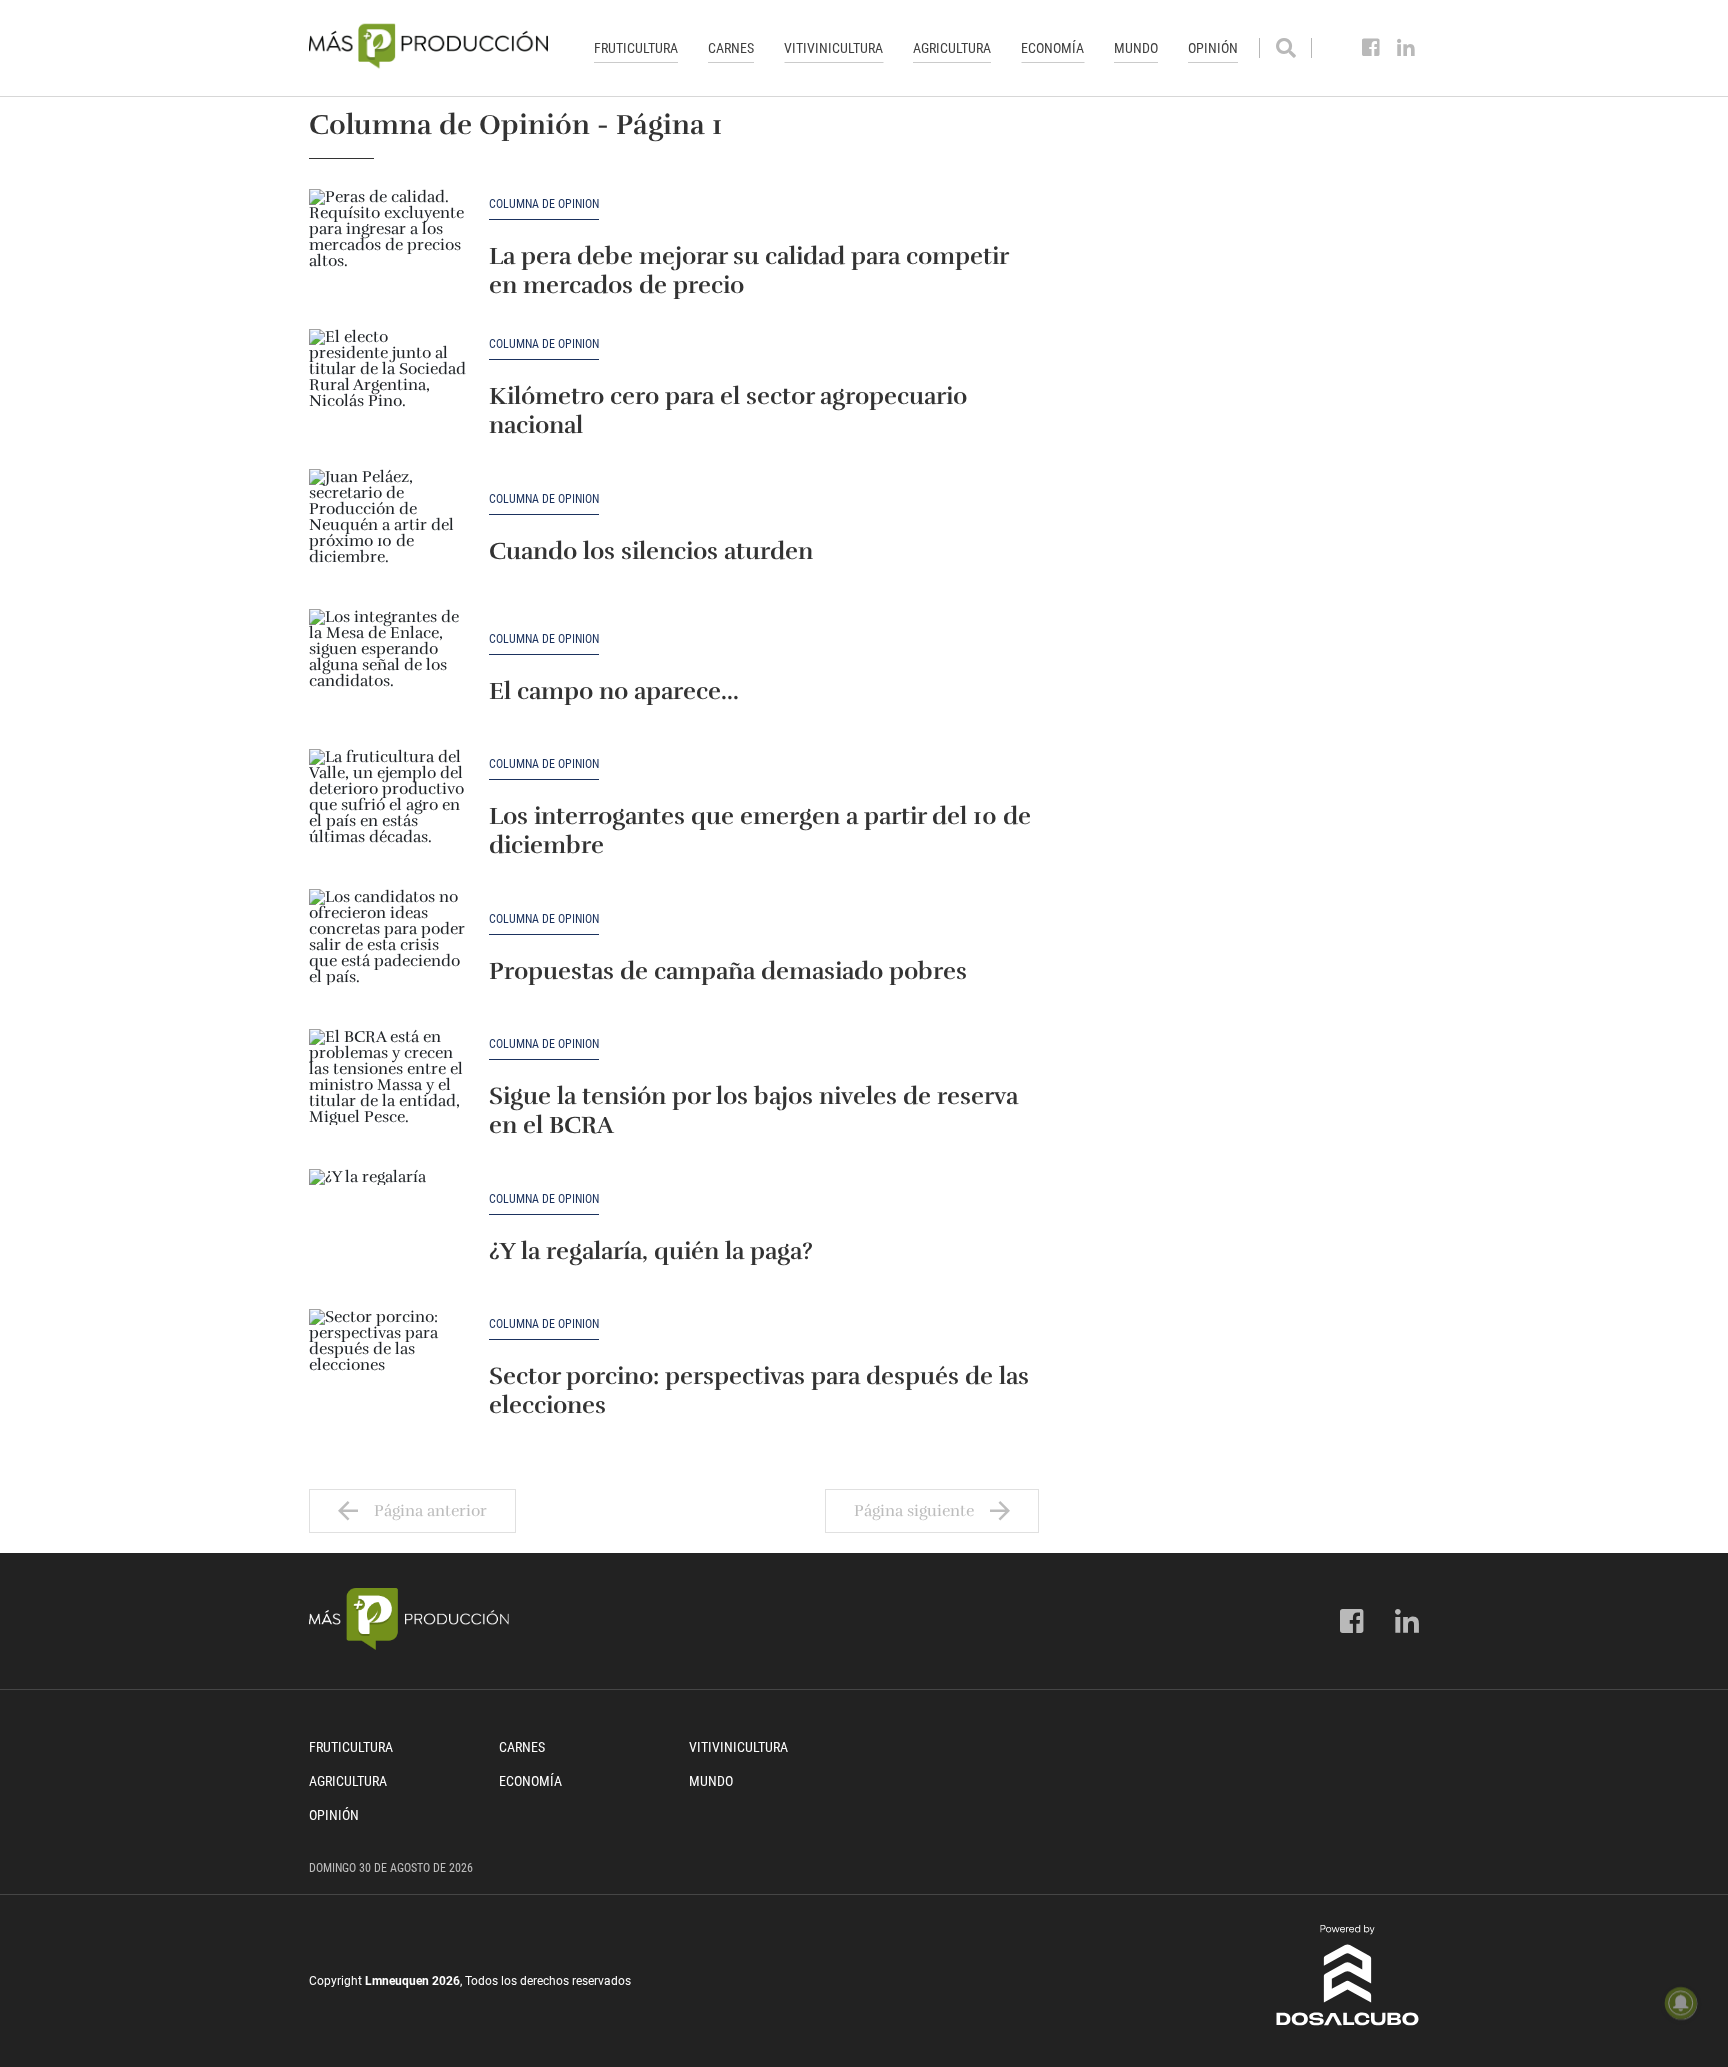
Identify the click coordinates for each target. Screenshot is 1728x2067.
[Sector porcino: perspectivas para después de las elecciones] (389, 1369)
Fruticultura (636, 48)
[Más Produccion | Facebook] (1371, 48)
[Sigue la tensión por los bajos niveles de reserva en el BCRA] (389, 1089)
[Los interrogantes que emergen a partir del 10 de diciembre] (389, 809)
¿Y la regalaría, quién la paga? (651, 1251)
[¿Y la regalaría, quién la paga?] (389, 1229)
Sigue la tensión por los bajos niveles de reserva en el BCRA (753, 1110)
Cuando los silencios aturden (651, 551)
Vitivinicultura (833, 48)
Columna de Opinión (544, 204)
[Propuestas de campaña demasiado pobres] (389, 949)
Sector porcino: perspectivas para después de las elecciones (759, 1390)
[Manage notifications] (1681, 2003)
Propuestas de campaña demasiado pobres (728, 971)
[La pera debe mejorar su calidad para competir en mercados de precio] (389, 249)
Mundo (1136, 48)
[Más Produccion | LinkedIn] (1406, 48)
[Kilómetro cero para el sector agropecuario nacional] (389, 389)
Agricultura (952, 48)
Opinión (1213, 48)
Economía (1052, 48)
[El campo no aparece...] (389, 669)
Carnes (731, 48)
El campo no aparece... (614, 691)
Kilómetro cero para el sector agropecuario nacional (728, 410)
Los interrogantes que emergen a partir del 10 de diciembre (760, 830)
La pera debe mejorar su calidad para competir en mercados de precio (748, 270)
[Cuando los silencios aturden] (389, 529)
